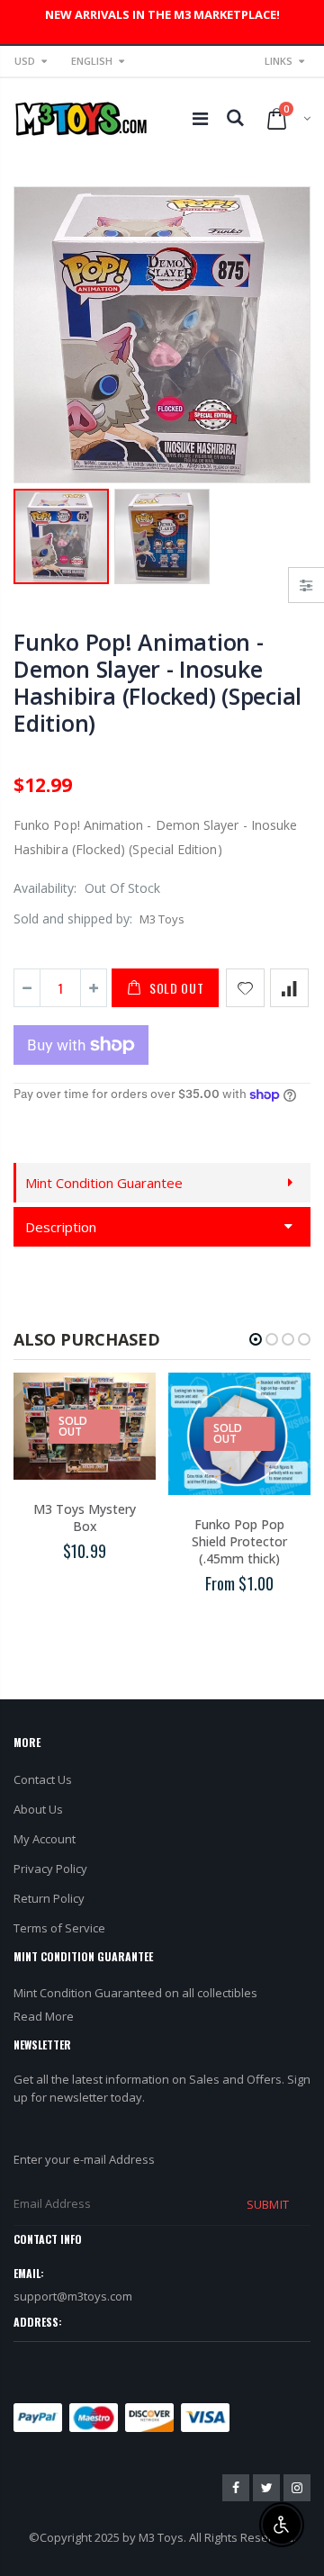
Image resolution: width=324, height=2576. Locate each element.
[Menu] (200, 118)
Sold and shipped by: (73, 919)
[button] (256, 1339)
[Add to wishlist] (245, 988)
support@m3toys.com (73, 2296)
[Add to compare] (289, 988)
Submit (267, 2204)
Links (279, 61)
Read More (44, 2016)
